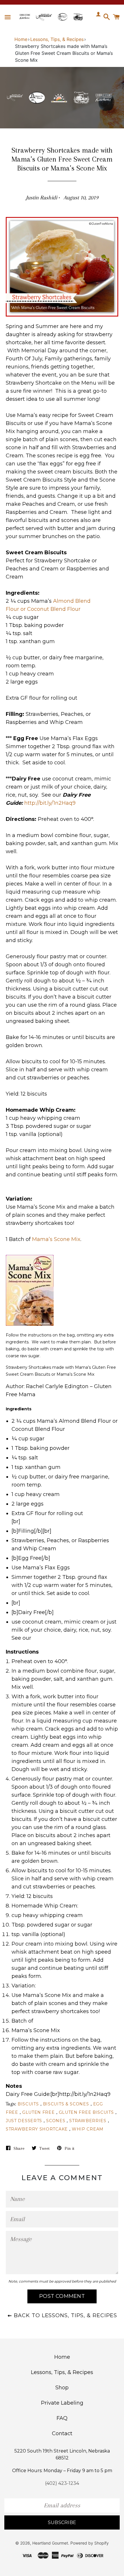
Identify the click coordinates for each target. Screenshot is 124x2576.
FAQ (62, 2418)
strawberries (88, 2121)
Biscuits (28, 2104)
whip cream (88, 2129)
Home (21, 39)
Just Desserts (24, 2121)
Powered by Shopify (90, 2543)
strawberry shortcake (37, 2129)
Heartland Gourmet (50, 2543)
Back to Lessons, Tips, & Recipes (65, 2315)
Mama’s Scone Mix (56, 1239)
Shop (62, 2388)
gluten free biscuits (86, 2112)
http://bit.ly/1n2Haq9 (50, 803)
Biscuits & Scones (66, 2104)
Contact (62, 2433)
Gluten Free (38, 2112)
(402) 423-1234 (62, 2483)
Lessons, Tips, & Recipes (57, 39)
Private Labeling (62, 2403)
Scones (56, 2121)
